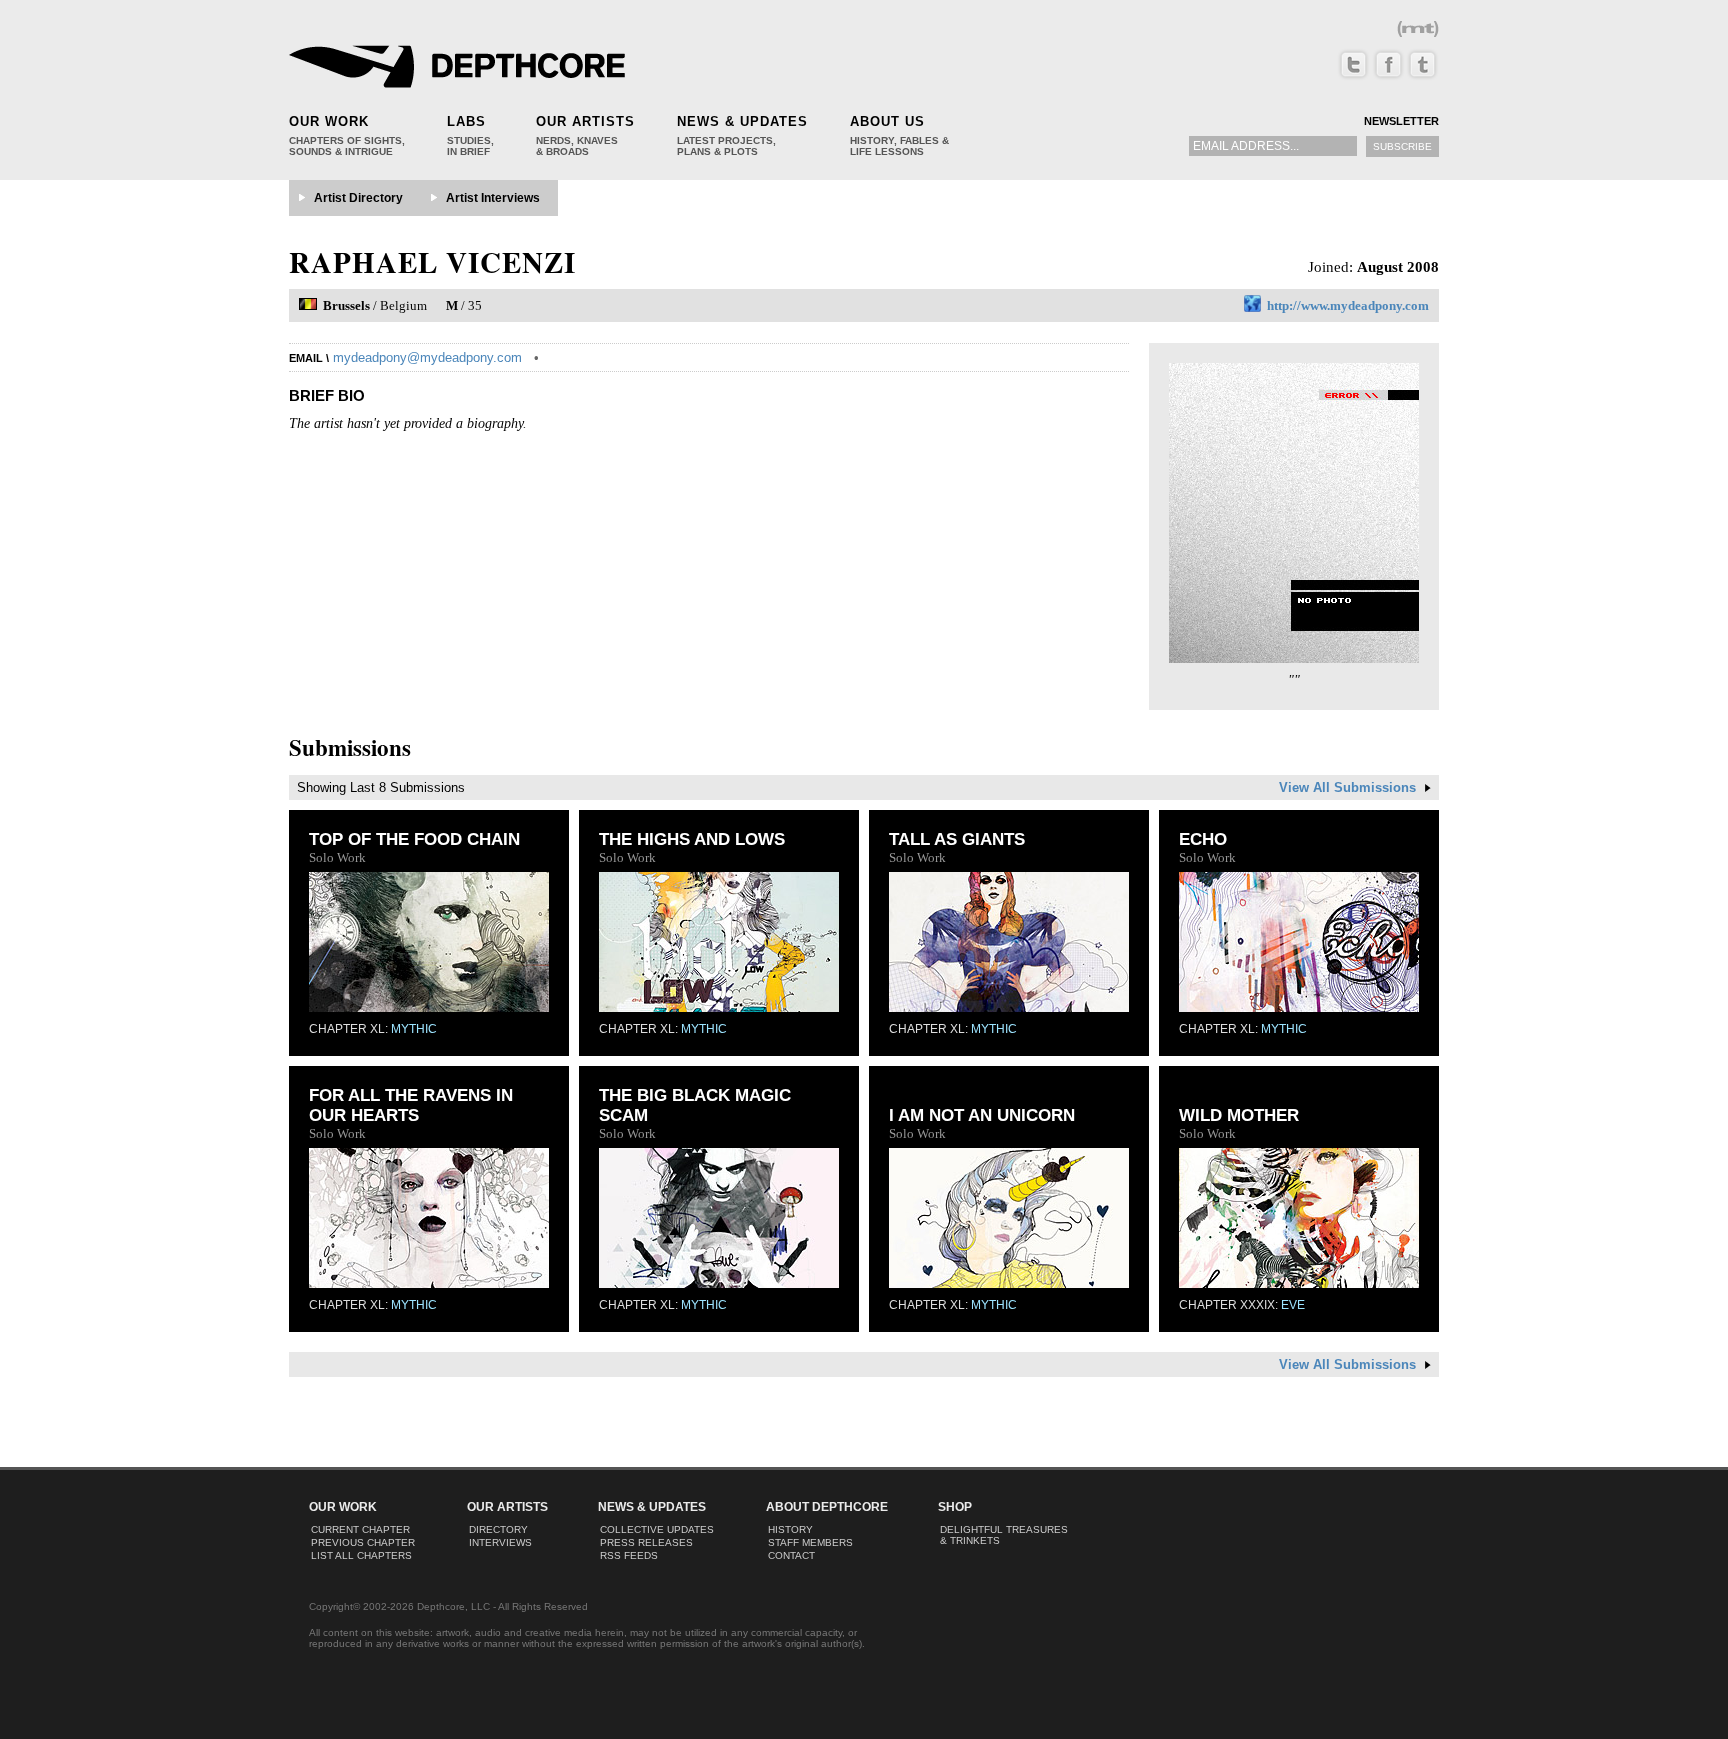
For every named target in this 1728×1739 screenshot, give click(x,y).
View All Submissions (1349, 787)
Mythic (414, 1029)
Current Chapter (360, 1529)
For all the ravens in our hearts (411, 1105)
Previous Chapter (363, 1542)
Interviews (500, 1542)
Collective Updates (657, 1529)
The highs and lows (692, 839)
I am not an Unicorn (982, 1115)
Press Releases (646, 1542)
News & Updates (742, 121)
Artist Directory (358, 198)
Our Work (329, 121)
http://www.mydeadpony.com (1348, 305)
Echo (1203, 839)
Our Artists (585, 121)
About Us (887, 121)
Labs (466, 121)
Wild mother (1239, 1115)
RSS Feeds (629, 1555)
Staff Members (810, 1542)
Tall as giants (957, 839)
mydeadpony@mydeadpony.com (427, 357)
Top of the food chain (414, 839)
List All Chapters (361, 1555)
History (790, 1529)
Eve (1293, 1305)
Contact (791, 1555)
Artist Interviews (493, 198)
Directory (498, 1529)
